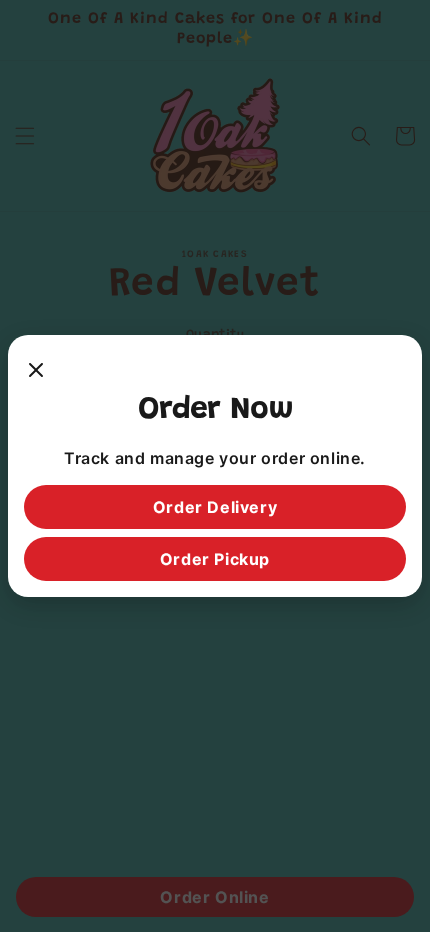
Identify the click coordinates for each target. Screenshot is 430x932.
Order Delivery (215, 507)
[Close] (36, 371)
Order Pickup (215, 559)
